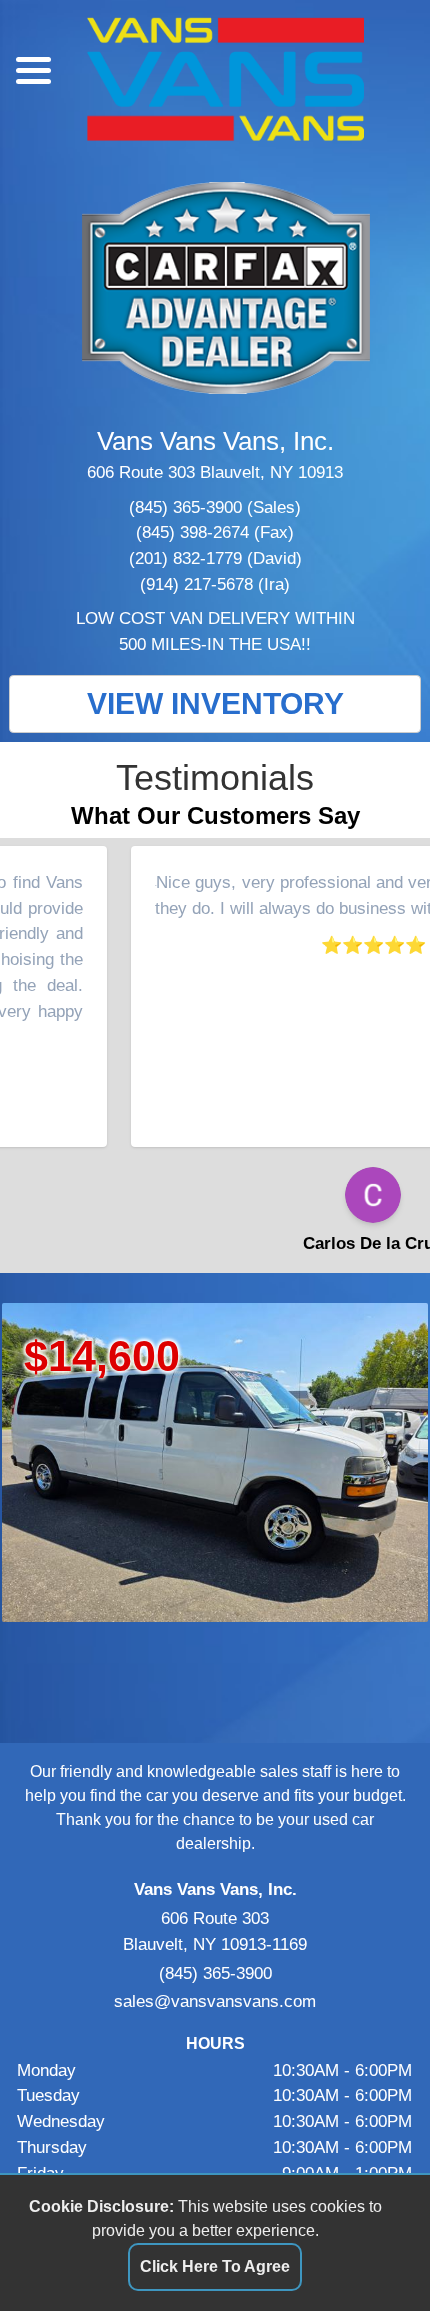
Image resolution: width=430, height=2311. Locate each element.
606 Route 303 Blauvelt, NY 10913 (215, 472)
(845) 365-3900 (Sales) (215, 507)
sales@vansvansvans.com (215, 2001)
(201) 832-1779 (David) (215, 558)
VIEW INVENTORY (215, 703)
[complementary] (370, 2251)
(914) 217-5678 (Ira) (215, 584)
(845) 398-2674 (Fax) (215, 532)
